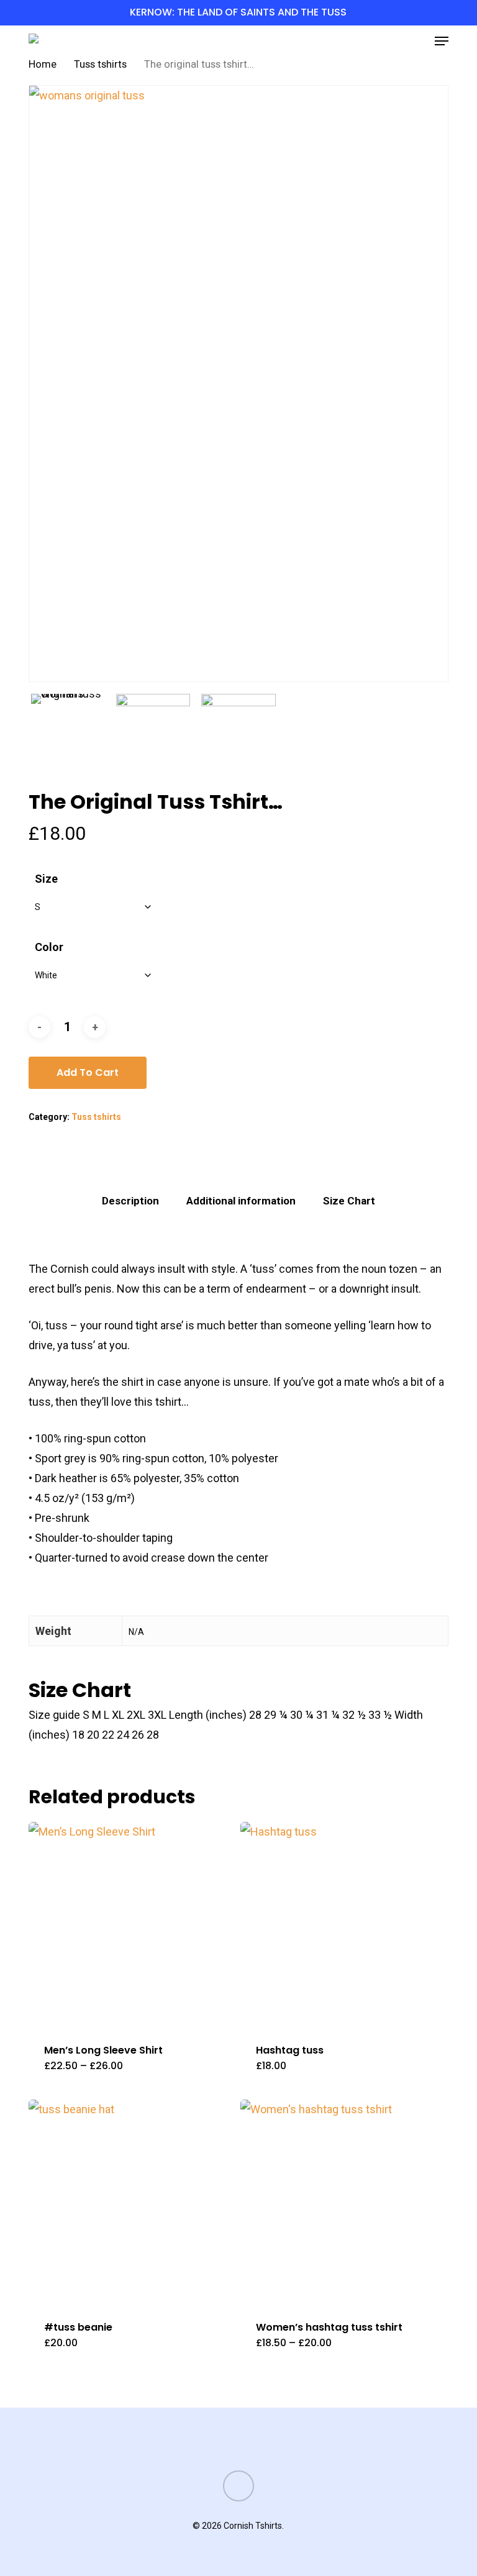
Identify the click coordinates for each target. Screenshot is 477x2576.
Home (43, 64)
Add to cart (88, 1072)
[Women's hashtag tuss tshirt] (343, 2203)
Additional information (241, 1201)
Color (49, 947)
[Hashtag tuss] (343, 1925)
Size (46, 879)
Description (130, 1201)
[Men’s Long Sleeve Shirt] (132, 1925)
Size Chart (349, 1201)
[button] (442, 41)
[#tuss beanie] (132, 2203)
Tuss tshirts (100, 64)
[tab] (130, 1201)
